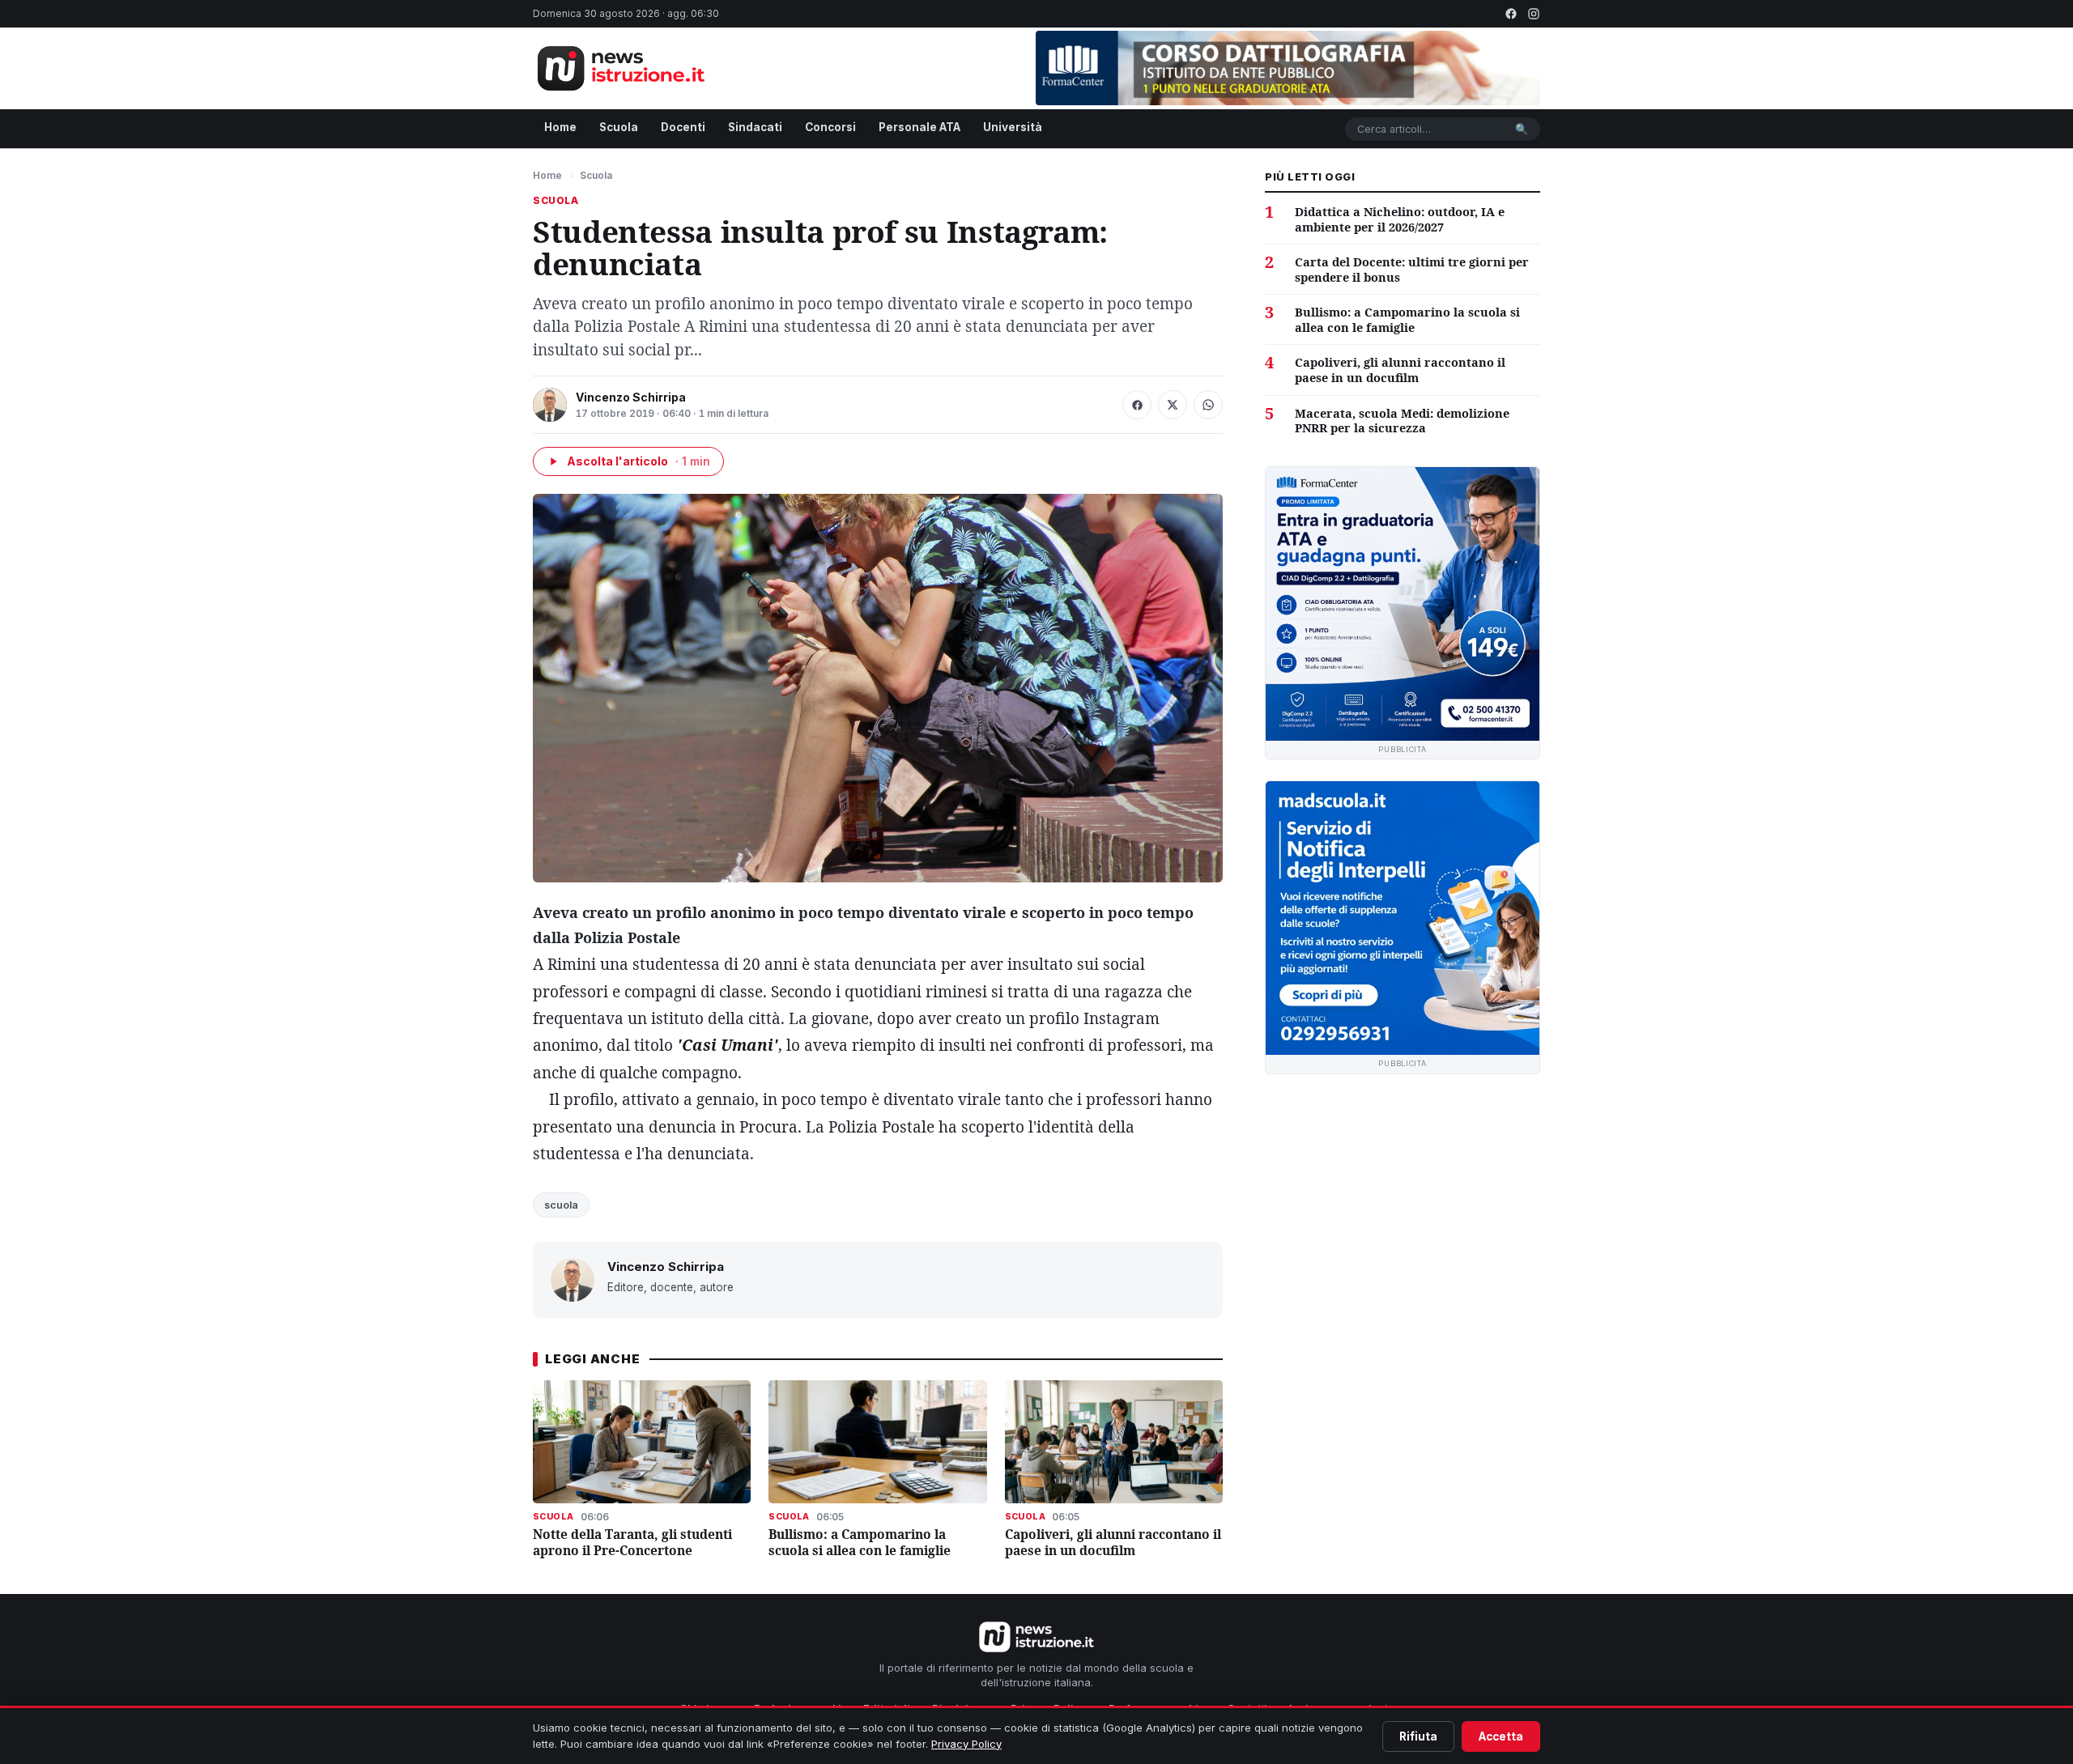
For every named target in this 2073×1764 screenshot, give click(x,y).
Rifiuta (1418, 1736)
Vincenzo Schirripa (631, 397)
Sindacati (755, 127)
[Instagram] (1534, 14)
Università (1013, 127)
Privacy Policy (966, 1744)
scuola (561, 1205)
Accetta (1501, 1736)
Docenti (683, 127)
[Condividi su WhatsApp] (1208, 405)
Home (560, 127)
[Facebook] (1511, 14)
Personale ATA (919, 127)
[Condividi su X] (1173, 405)
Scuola (619, 127)
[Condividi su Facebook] (1137, 405)
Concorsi (830, 127)
